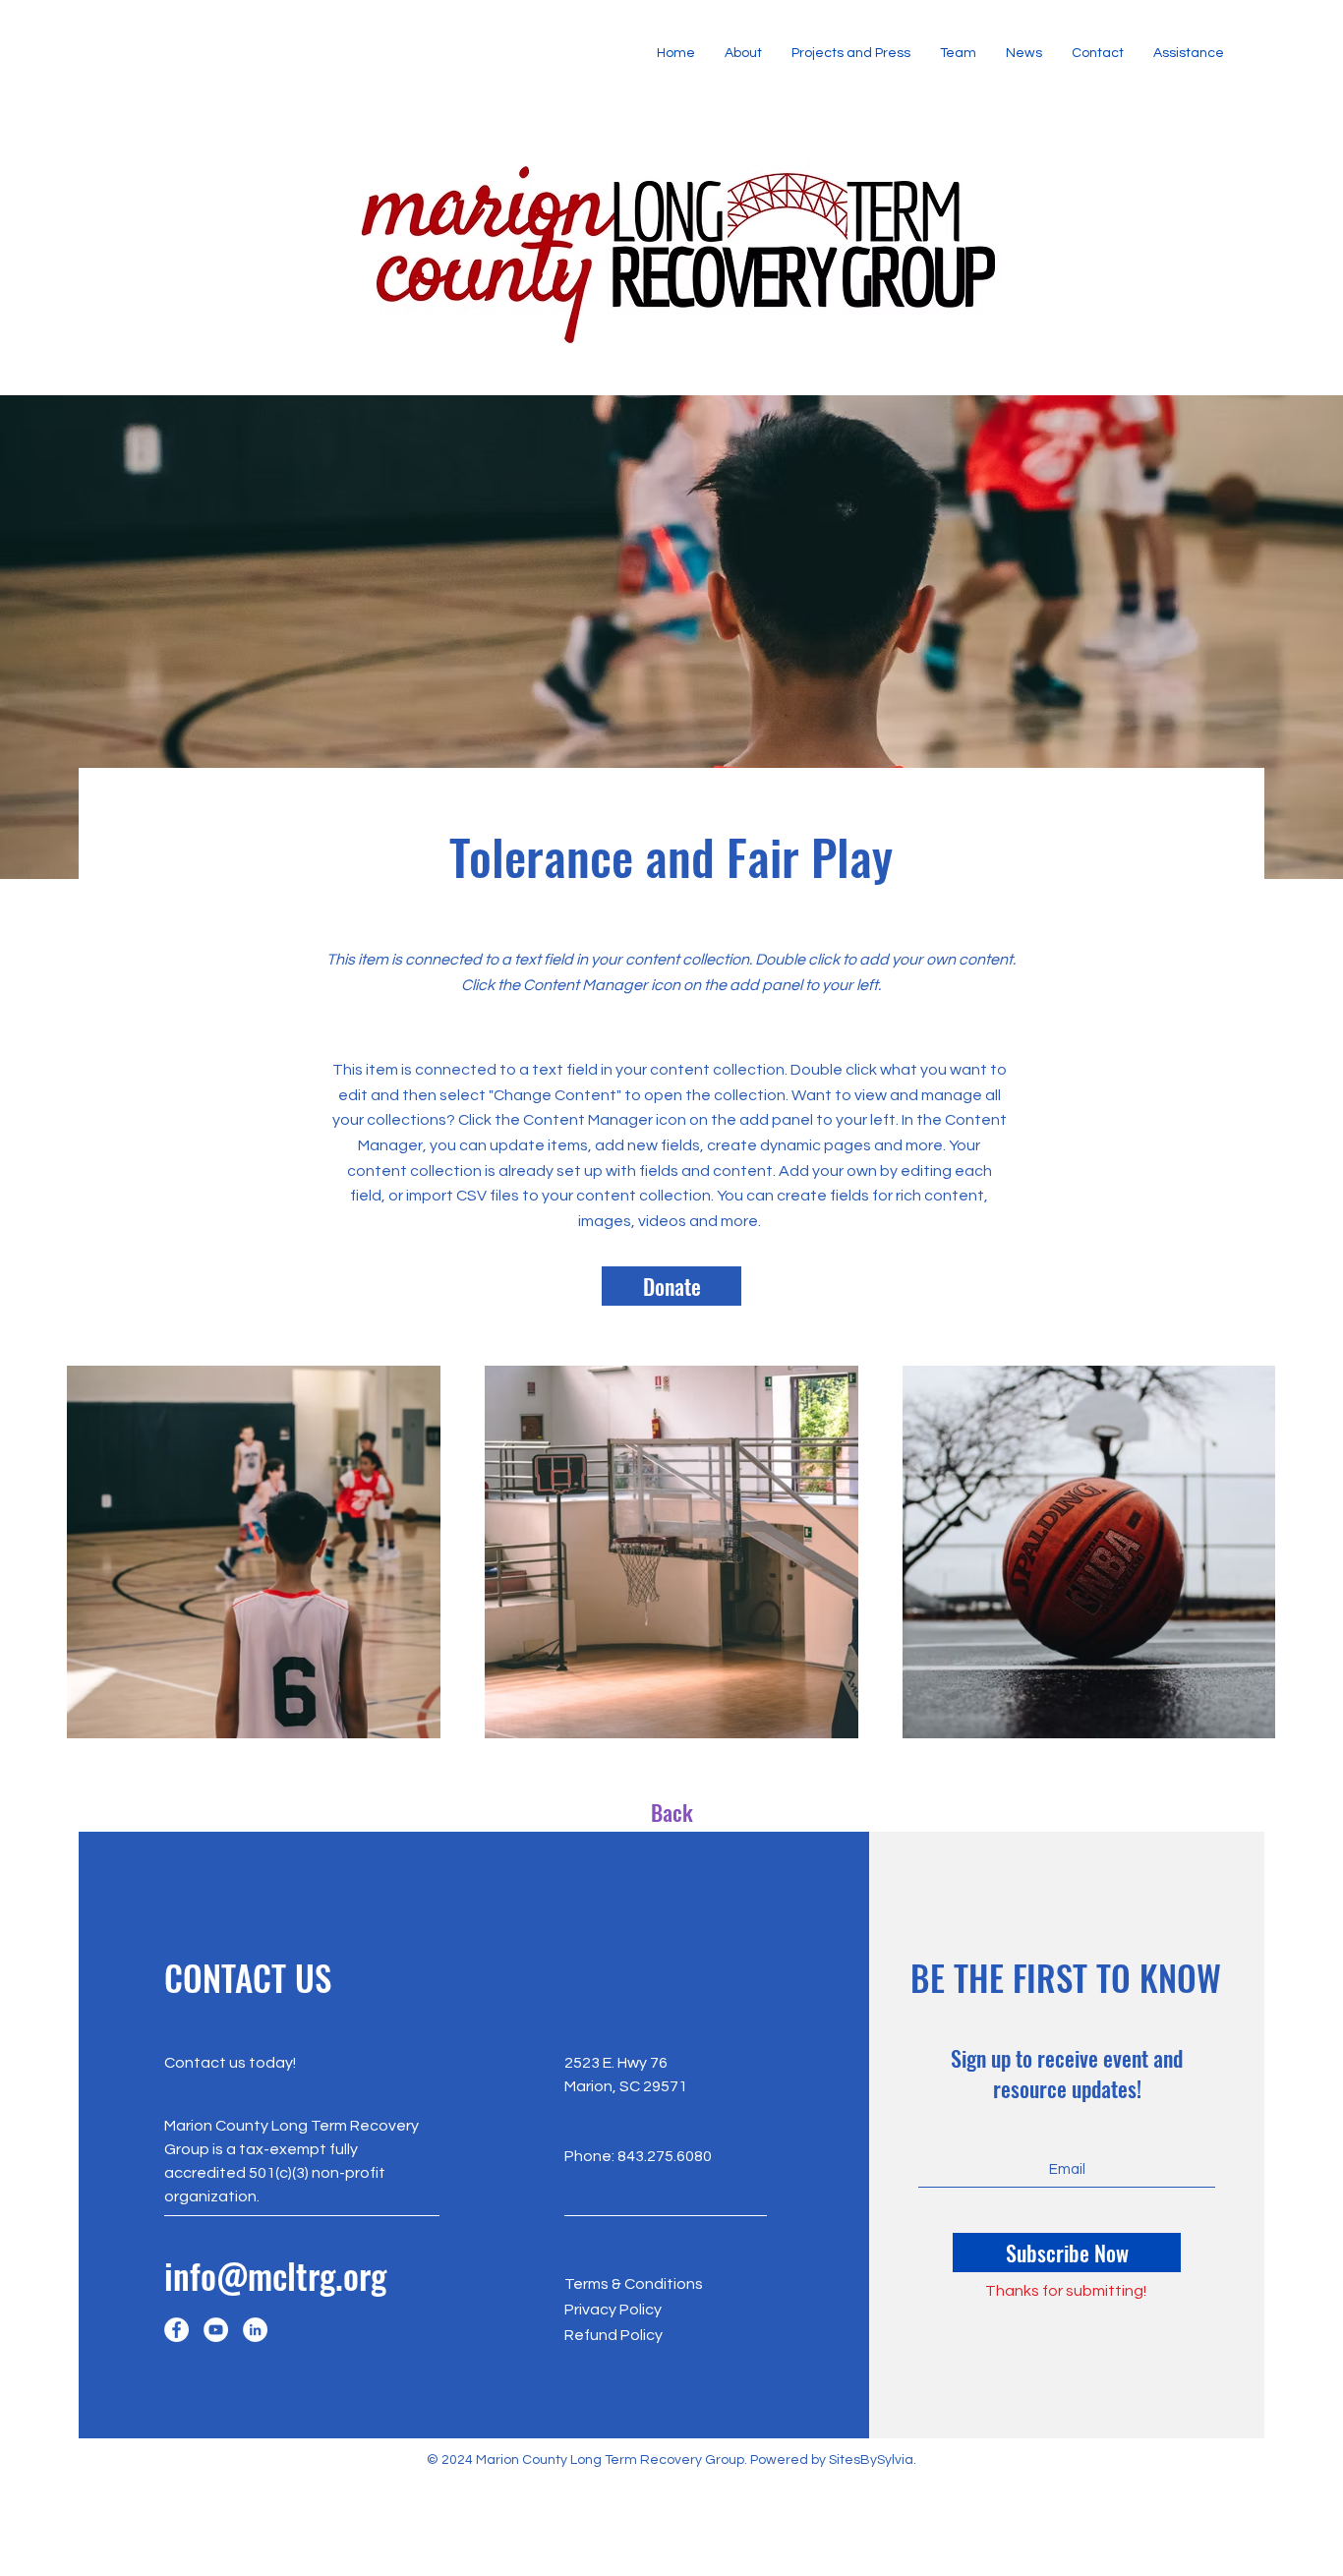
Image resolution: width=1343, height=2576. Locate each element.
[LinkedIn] (255, 2330)
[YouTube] (216, 2330)
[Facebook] (176, 2330)
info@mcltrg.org (275, 2275)
